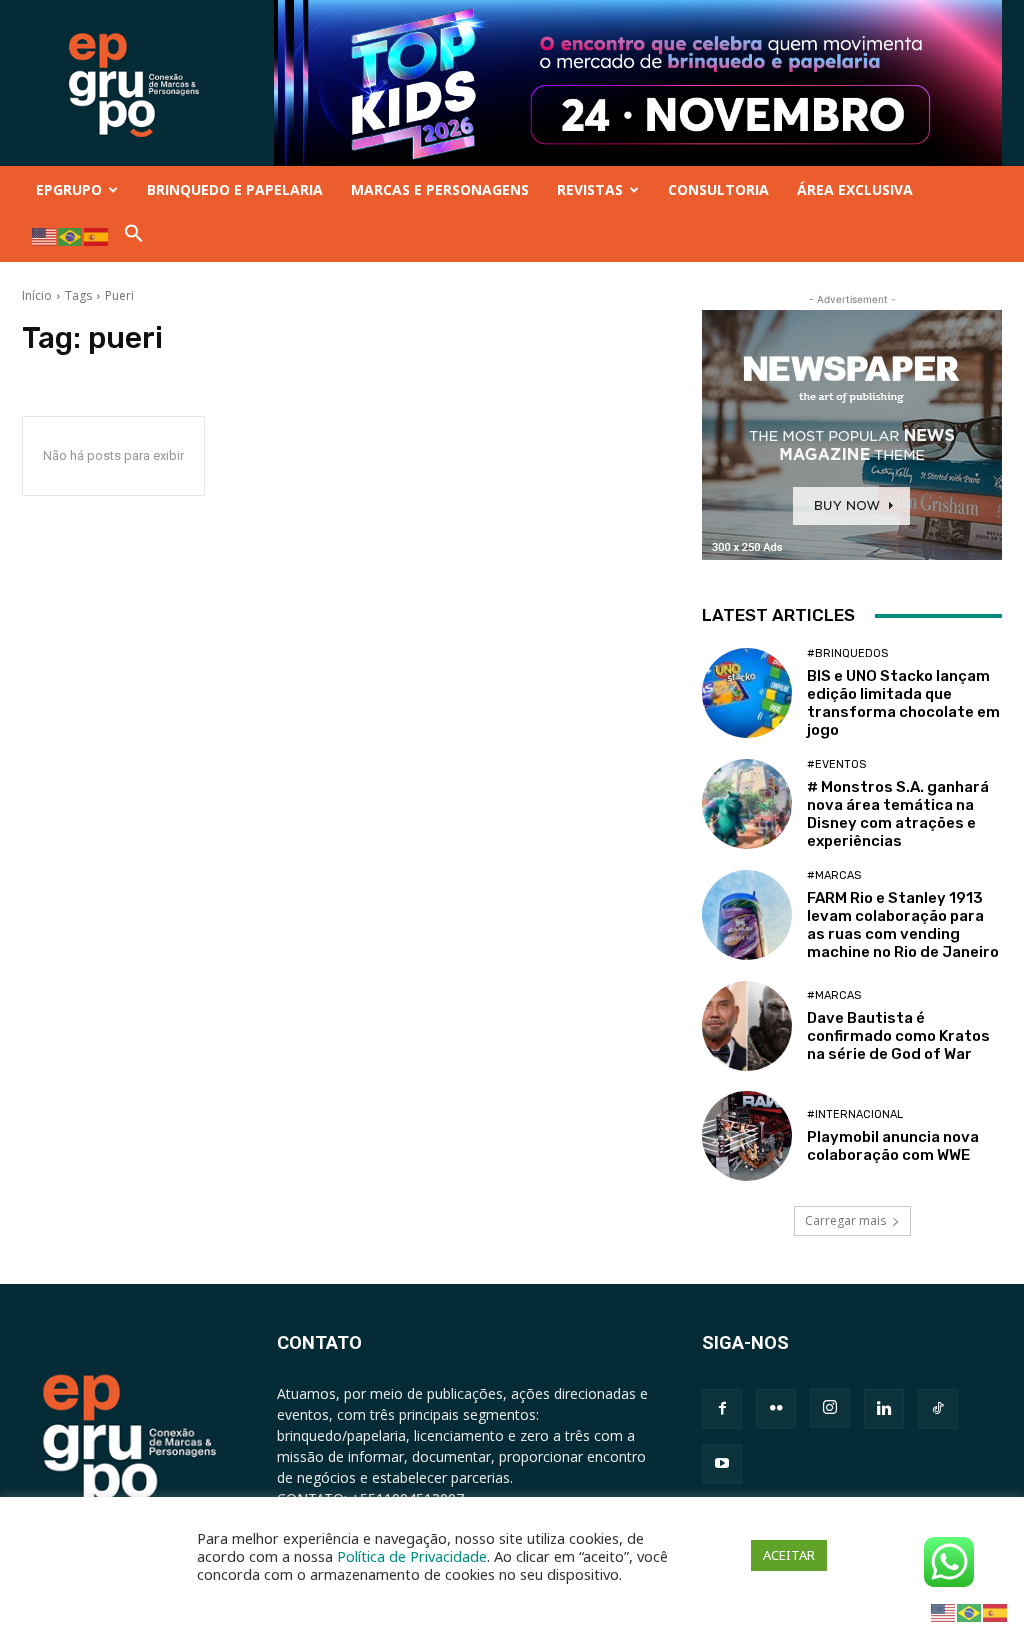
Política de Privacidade (412, 1556)
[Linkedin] (884, 1409)
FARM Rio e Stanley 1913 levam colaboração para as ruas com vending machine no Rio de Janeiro (903, 925)
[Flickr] (776, 1409)
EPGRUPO (69, 189)
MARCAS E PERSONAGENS (440, 189)
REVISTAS (590, 189)
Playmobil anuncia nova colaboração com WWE (893, 1146)
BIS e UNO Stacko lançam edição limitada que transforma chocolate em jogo (903, 703)
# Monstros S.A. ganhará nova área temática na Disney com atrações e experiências (898, 814)
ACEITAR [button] (789, 1555)
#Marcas (834, 875)
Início (37, 295)
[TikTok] (938, 1409)
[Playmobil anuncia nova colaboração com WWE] (747, 1136)
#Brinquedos (847, 653)
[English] (45, 235)
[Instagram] (830, 1408)
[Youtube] (722, 1464)
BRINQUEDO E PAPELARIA (235, 189)
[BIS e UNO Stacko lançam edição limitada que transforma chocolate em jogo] (747, 693)
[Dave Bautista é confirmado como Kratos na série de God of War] (747, 1026)
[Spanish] (97, 235)
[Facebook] (722, 1409)
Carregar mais (845, 1220)
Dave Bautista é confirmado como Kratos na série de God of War (898, 1036)
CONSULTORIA (718, 189)
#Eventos (836, 764)
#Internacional (855, 1114)
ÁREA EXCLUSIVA (855, 189)
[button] (134, 237)
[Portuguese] (71, 235)
